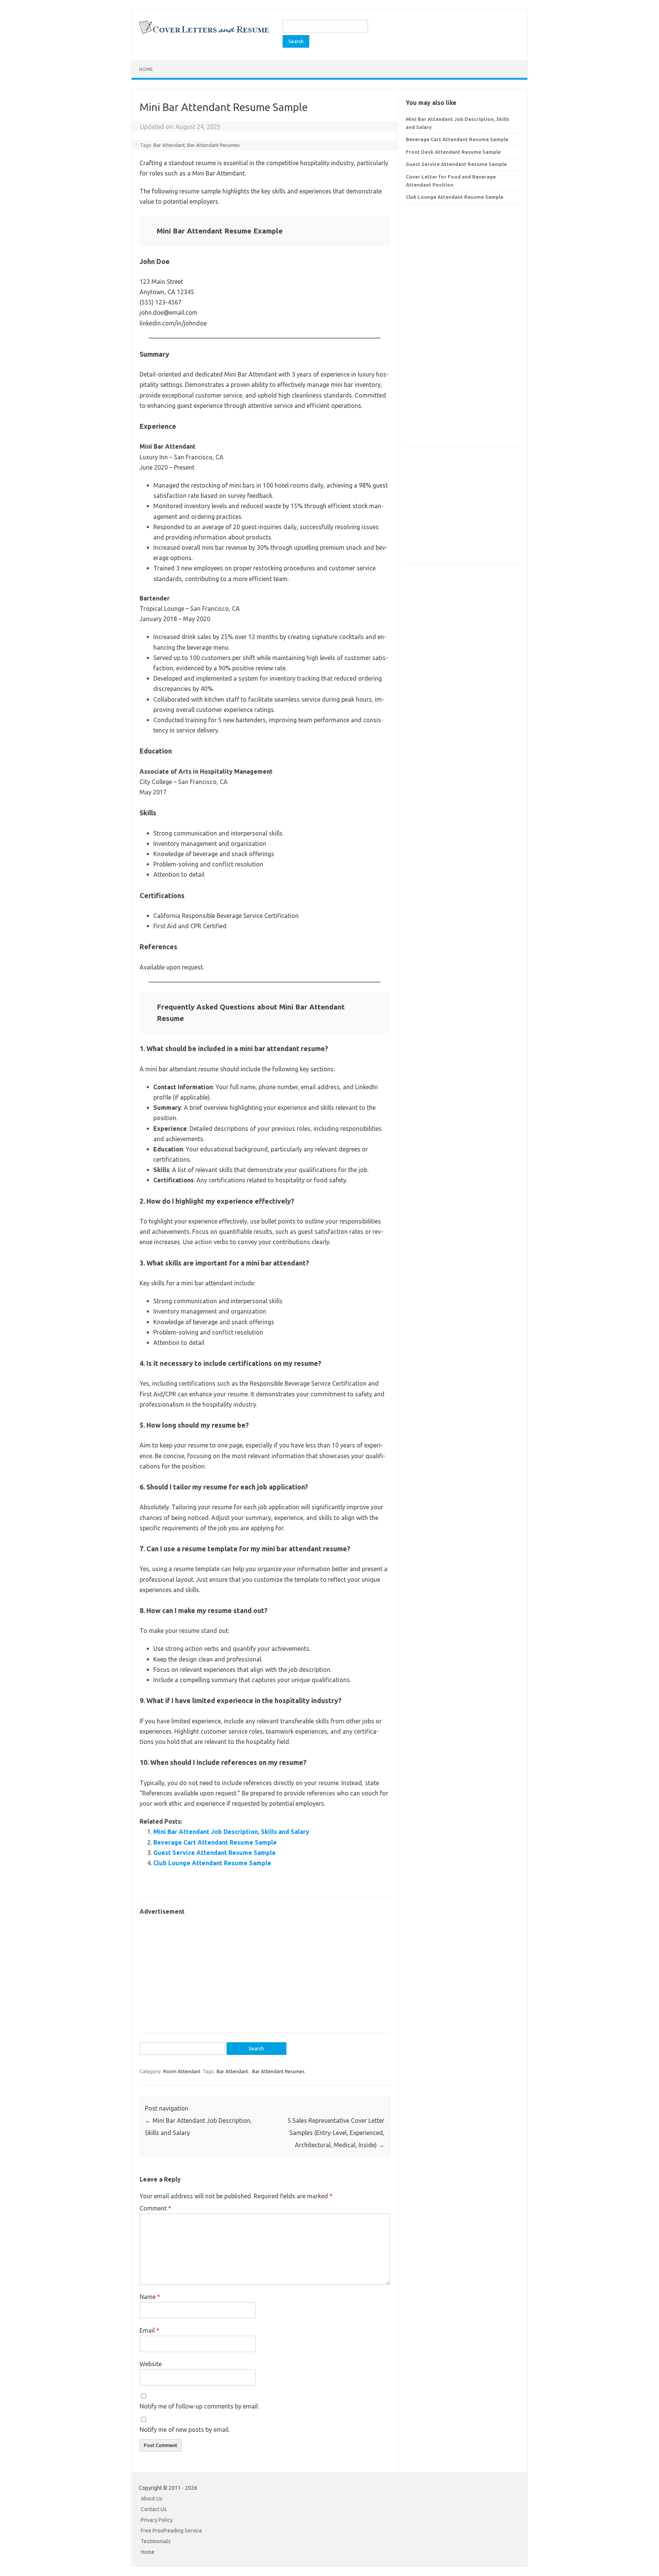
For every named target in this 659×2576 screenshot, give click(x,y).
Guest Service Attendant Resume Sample (215, 1853)
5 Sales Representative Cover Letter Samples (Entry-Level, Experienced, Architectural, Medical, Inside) (336, 2133)
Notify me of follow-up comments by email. (199, 2406)
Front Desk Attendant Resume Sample (453, 152)
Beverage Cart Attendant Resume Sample (215, 1842)
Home (146, 69)
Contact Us (154, 2509)
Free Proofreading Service (171, 2531)
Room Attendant (182, 2071)
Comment (155, 2208)
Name (150, 2297)
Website (151, 2364)
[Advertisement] (265, 1970)
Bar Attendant (169, 145)
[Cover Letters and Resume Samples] (204, 33)
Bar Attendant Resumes (214, 145)
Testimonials (156, 2541)
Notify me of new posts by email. (185, 2429)
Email (149, 2330)
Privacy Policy (157, 2520)
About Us (152, 2499)
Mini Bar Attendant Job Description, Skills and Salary (231, 1832)
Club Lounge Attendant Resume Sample (212, 1863)
